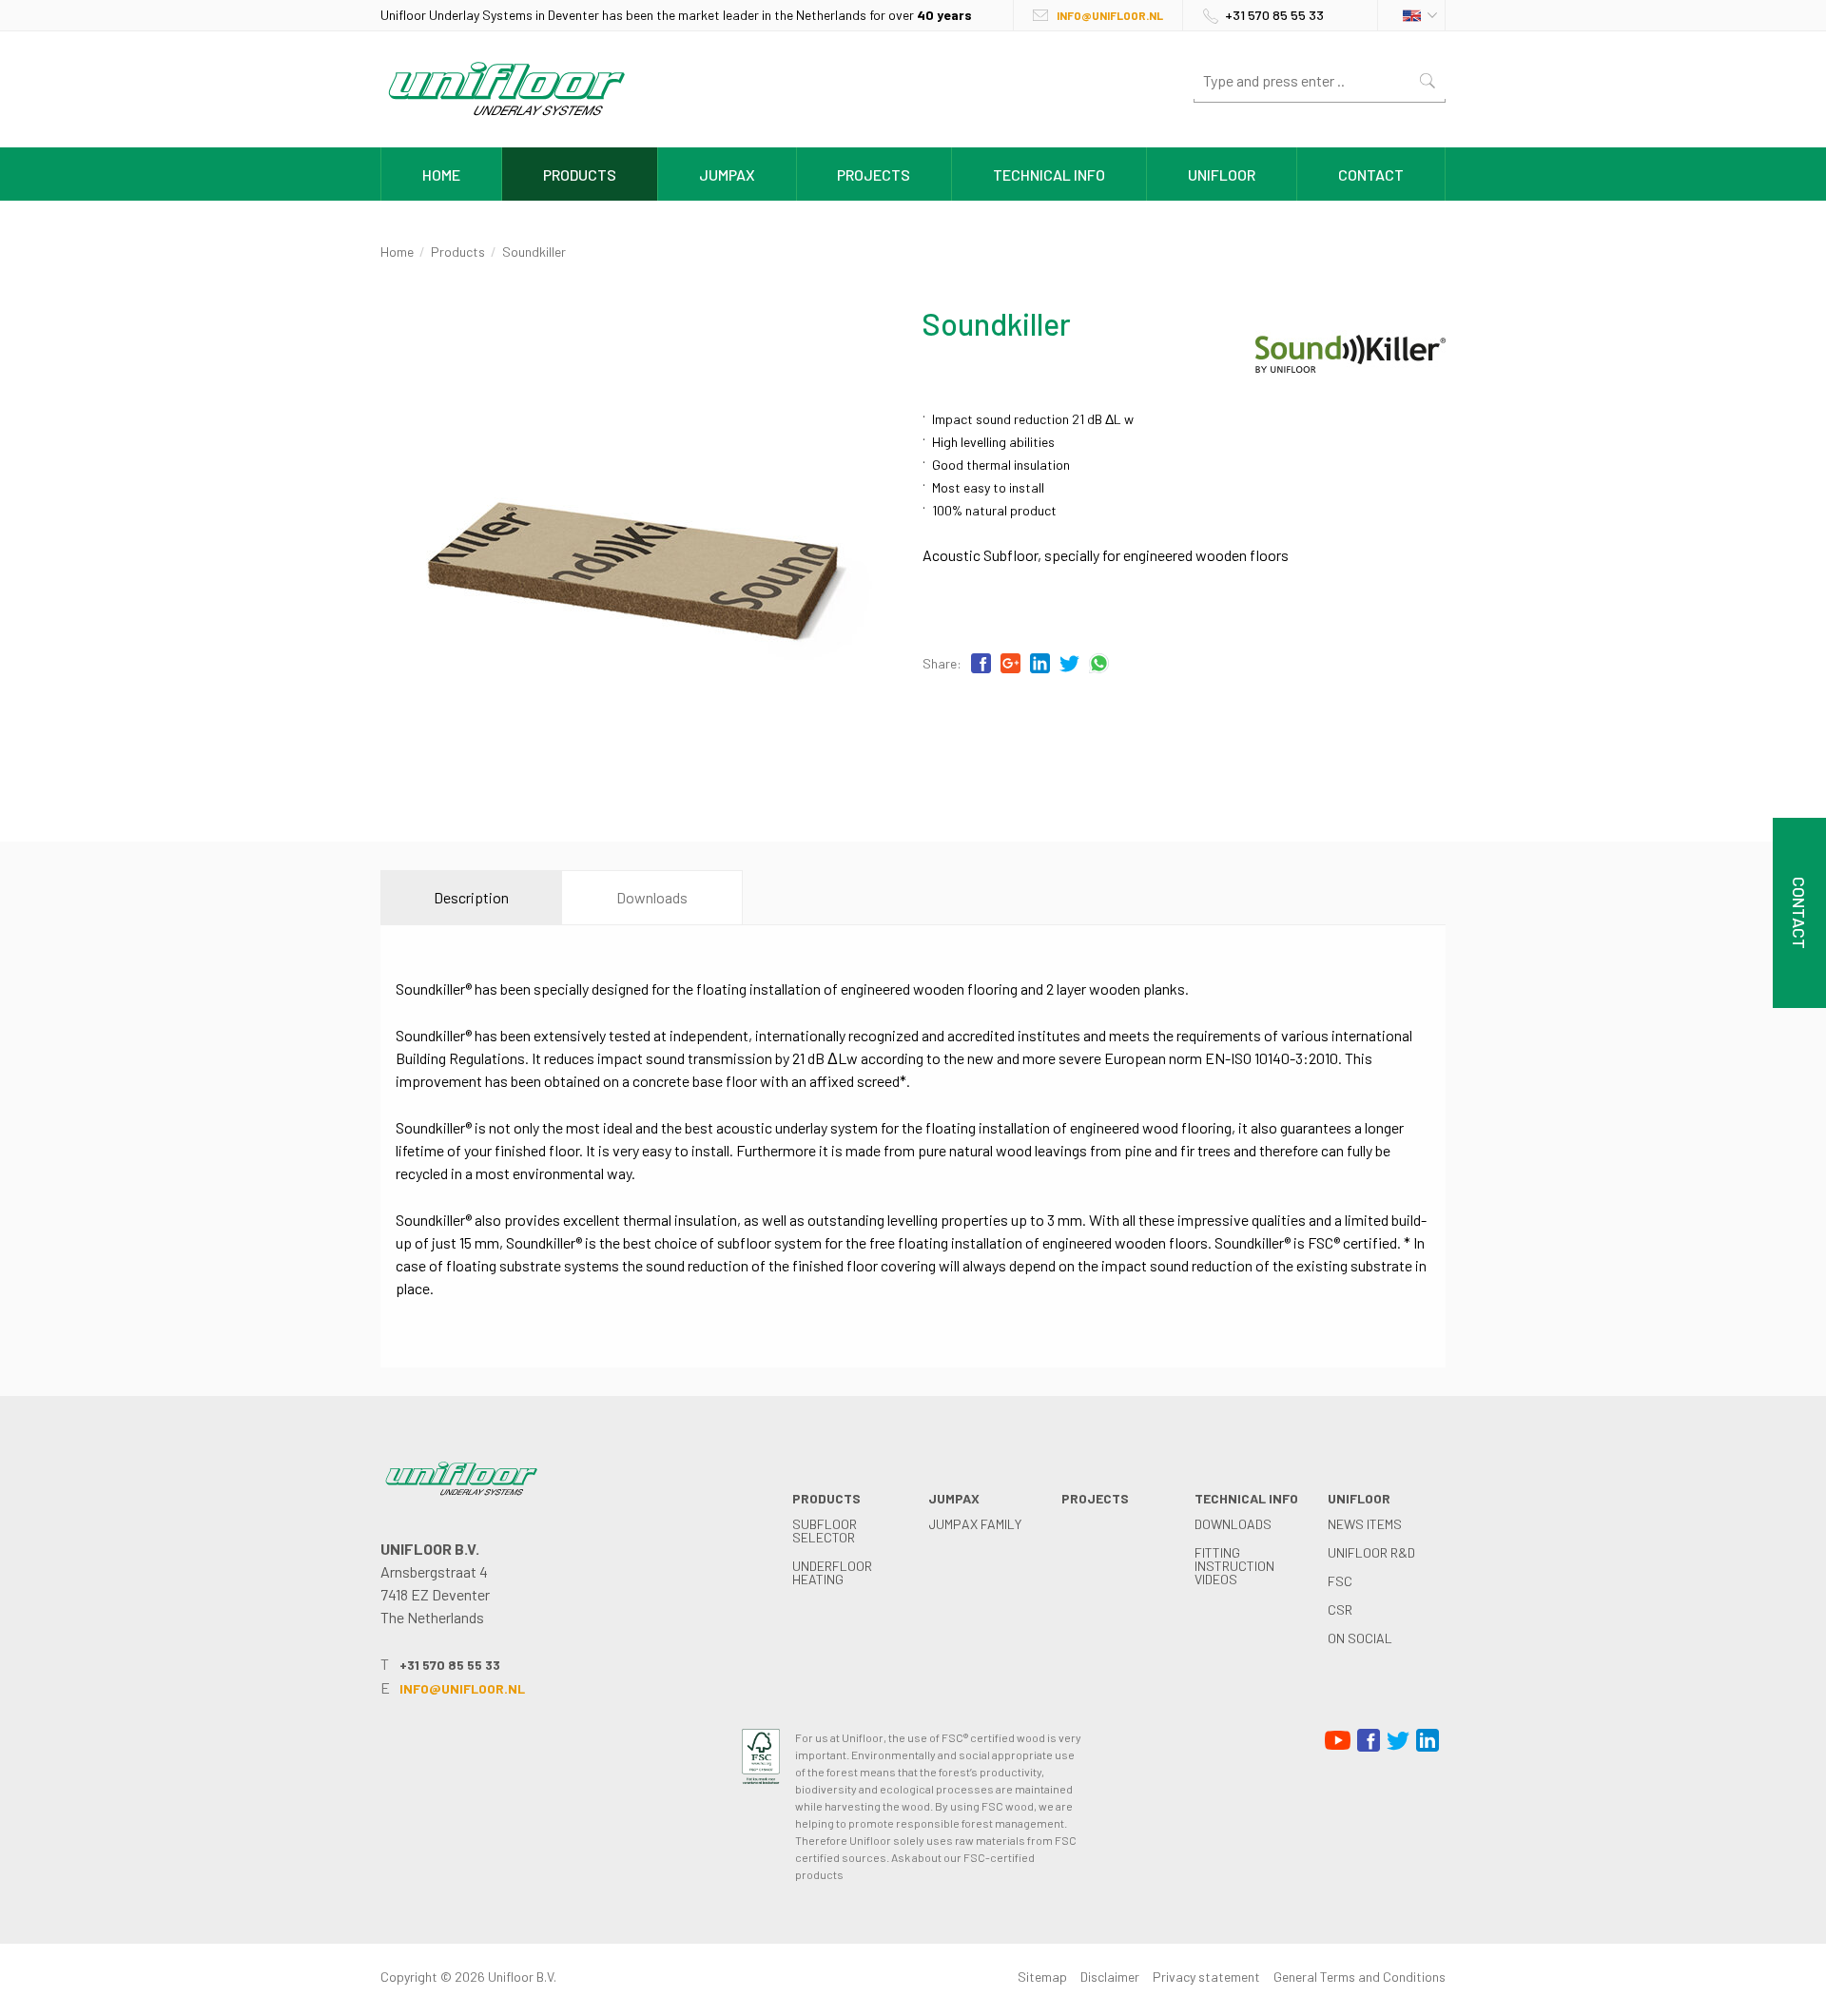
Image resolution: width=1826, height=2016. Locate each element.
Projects (874, 174)
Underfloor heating (832, 1572)
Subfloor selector (825, 1531)
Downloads (1233, 1524)
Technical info (1049, 174)
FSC (1340, 1581)
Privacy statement (1206, 1977)
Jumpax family (975, 1524)
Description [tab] (471, 897)
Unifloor (1222, 174)
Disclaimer (1110, 1977)
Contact (1371, 174)
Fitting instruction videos (1234, 1566)
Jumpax (727, 174)
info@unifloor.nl (1110, 15)
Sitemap (1042, 1977)
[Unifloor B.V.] (506, 119)
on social (1360, 1638)
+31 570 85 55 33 (1274, 15)
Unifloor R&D (1371, 1552)
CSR (1340, 1609)
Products (580, 174)
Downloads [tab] (652, 897)
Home (441, 174)
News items (1365, 1524)
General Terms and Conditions (1360, 1977)
